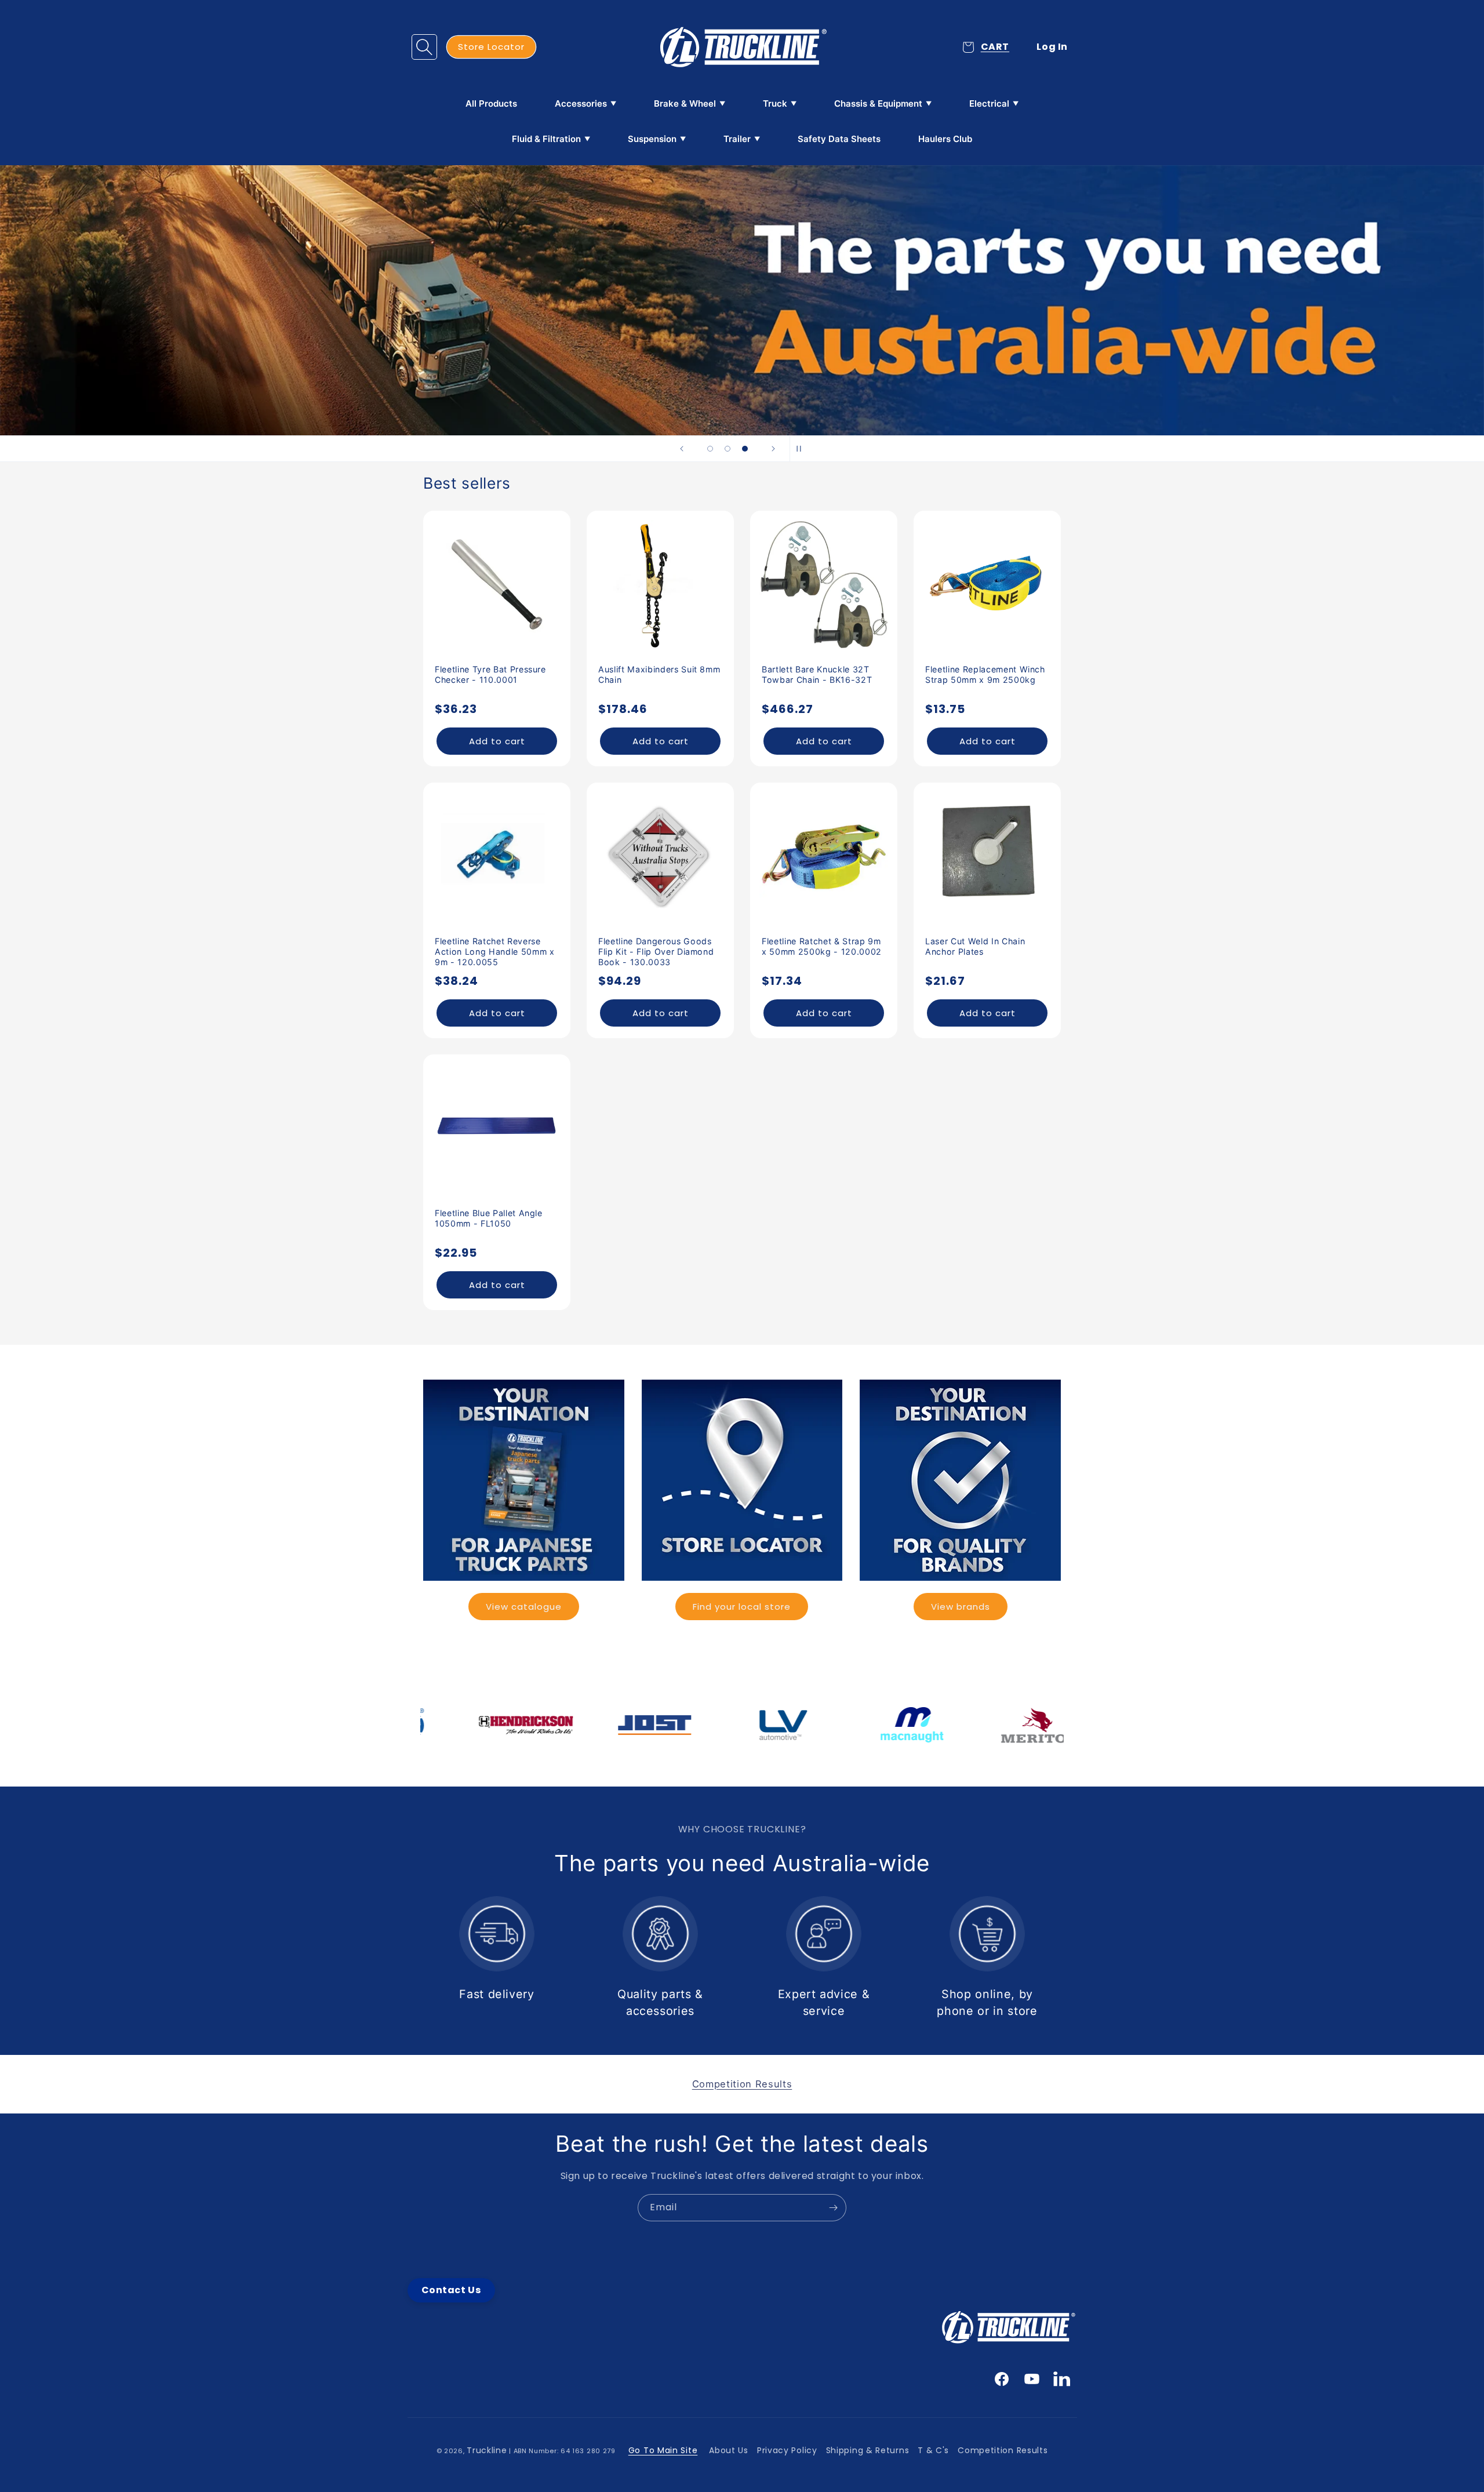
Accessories (581, 103)
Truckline (487, 2450)
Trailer (737, 139)
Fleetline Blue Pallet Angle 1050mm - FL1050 (489, 1218)
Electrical (989, 103)
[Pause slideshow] (802, 449)
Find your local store (742, 1607)
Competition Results (1003, 2450)
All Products (491, 103)
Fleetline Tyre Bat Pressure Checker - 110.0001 (490, 674)
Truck (775, 103)
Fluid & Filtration (546, 139)
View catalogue (524, 1607)
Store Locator (491, 47)
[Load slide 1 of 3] (710, 449)
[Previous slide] (682, 449)
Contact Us (451, 2290)
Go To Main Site (663, 2450)
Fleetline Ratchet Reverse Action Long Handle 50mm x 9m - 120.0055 (495, 952)
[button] (424, 47)
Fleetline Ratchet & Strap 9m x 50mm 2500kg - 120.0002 (822, 946)
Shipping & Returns (868, 2450)
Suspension (652, 139)
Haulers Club (945, 139)
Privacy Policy (787, 2450)
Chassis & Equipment (878, 103)
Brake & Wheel (685, 103)
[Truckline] (742, 47)
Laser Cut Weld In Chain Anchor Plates (975, 946)
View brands (961, 1607)
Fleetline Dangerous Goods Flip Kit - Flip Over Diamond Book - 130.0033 (656, 952)
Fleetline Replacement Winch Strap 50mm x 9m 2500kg (985, 674)
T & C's (933, 2450)
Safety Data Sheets (839, 139)
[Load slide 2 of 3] (728, 449)
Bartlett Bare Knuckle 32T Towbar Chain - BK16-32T (817, 674)
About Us (729, 2450)
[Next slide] (773, 449)
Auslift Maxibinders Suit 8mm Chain (659, 674)
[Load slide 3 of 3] (745, 449)
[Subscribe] (833, 2208)
